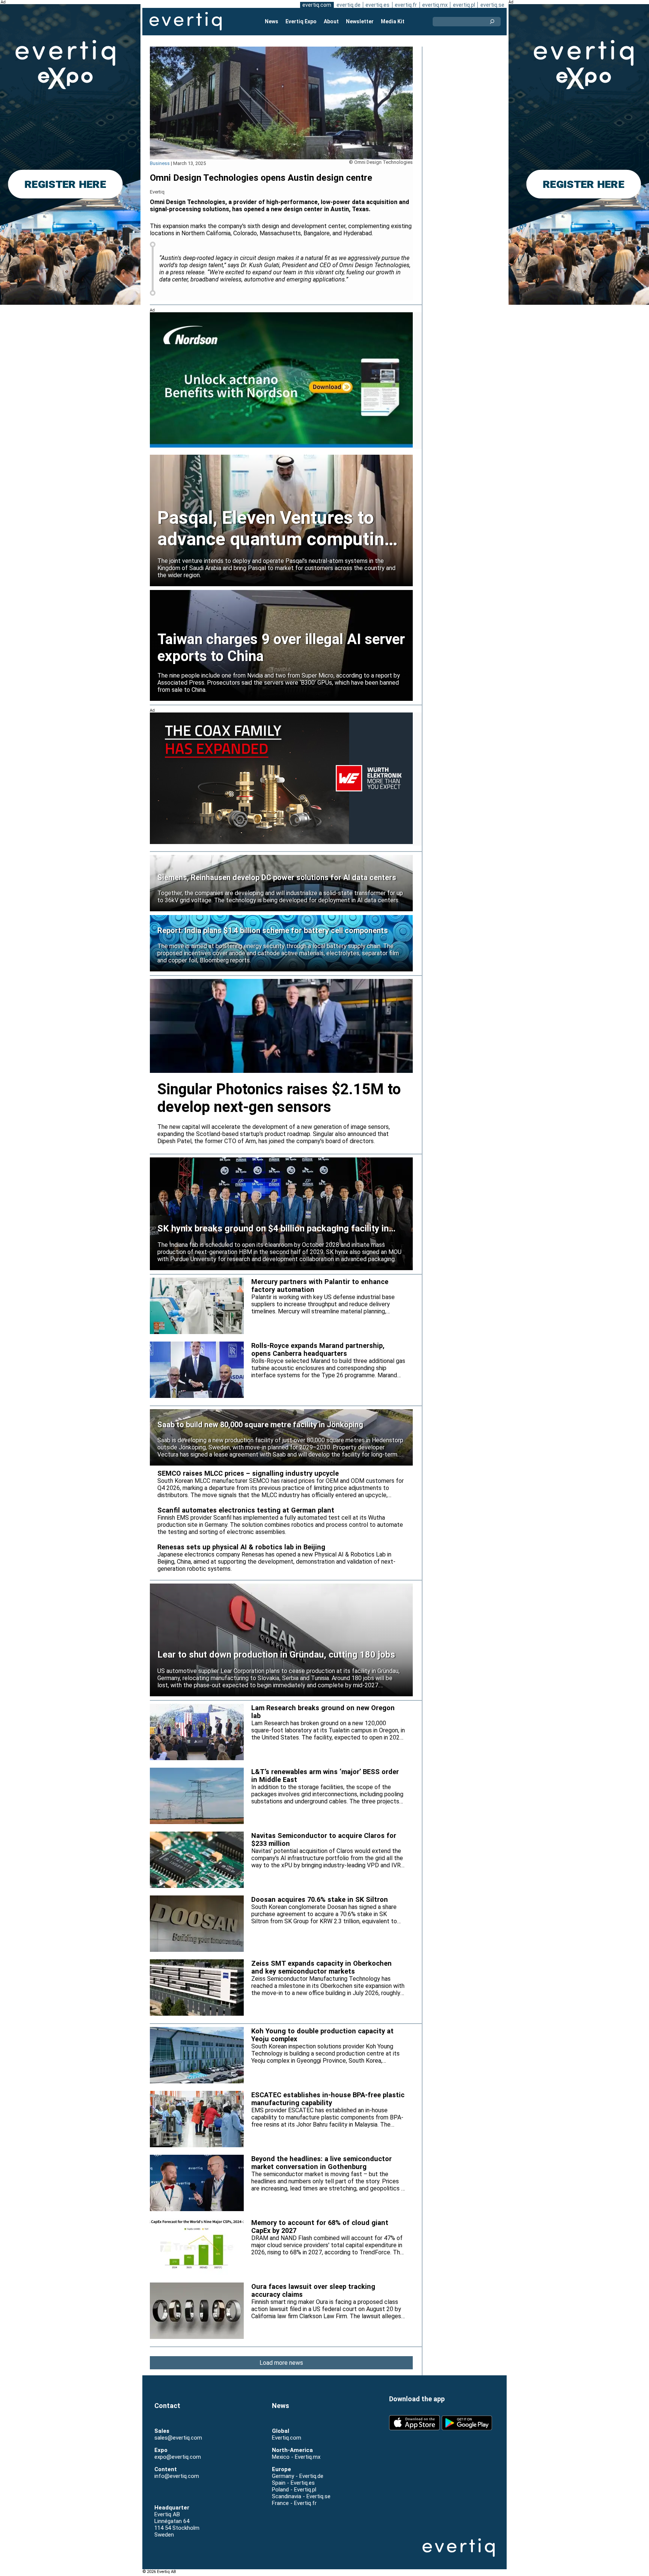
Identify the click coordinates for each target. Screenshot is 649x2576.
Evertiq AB (186, 21)
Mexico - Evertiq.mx (296, 2457)
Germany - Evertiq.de (298, 2476)
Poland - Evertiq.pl (294, 2490)
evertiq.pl (464, 5)
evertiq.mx (435, 5)
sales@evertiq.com (178, 2438)
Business (160, 163)
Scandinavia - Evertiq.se (301, 2496)
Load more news (281, 2363)
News (272, 21)
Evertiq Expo (301, 21)
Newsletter (360, 21)
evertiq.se (492, 5)
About (331, 21)
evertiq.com (317, 5)
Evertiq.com (287, 2438)
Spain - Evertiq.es (293, 2483)
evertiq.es (377, 5)
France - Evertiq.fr (294, 2503)
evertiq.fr (406, 5)
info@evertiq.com (177, 2476)
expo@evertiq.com (178, 2457)
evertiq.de (349, 5)
